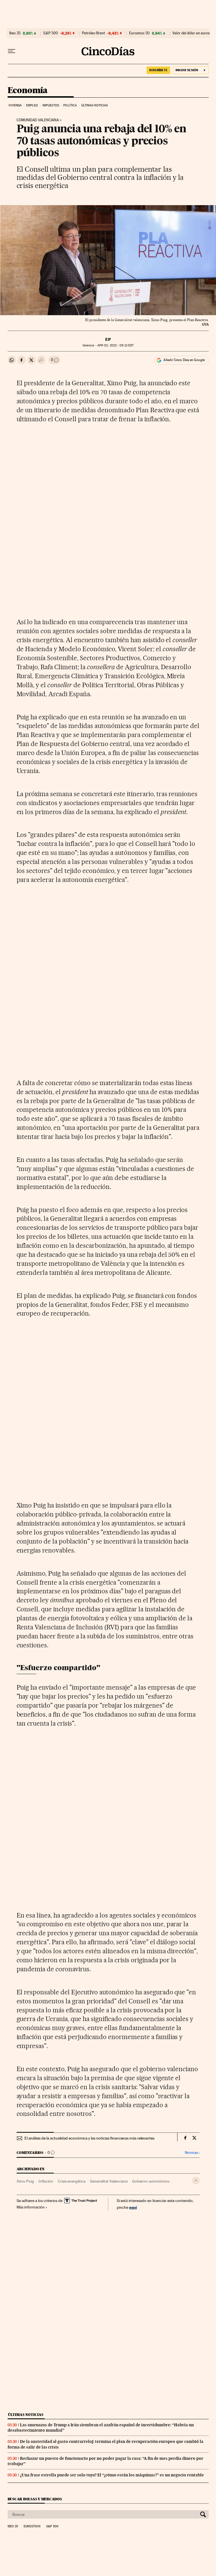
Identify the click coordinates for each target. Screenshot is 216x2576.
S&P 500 (51, 33)
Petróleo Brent (93, 33)
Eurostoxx (32, 2526)
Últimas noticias (95, 105)
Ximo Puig (25, 2181)
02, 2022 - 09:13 (115, 345)
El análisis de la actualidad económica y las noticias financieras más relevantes (89, 2138)
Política (70, 105)
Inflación (46, 2181)
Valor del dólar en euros (191, 33)
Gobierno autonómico (151, 2181)
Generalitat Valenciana (109, 2181)
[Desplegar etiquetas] (196, 2180)
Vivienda (15, 105)
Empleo (32, 105)
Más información (31, 2207)
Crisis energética (72, 2181)
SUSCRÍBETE (158, 70)
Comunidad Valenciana (38, 120)
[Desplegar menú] (12, 51)
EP (108, 339)
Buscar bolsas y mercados (35, 2499)
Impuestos (51, 105)
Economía (28, 91)
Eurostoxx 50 (139, 33)
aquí (133, 2207)
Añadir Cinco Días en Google (184, 360)
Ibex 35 (15, 33)
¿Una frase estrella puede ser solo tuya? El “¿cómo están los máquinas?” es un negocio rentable (112, 2475)
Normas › (192, 2153)
